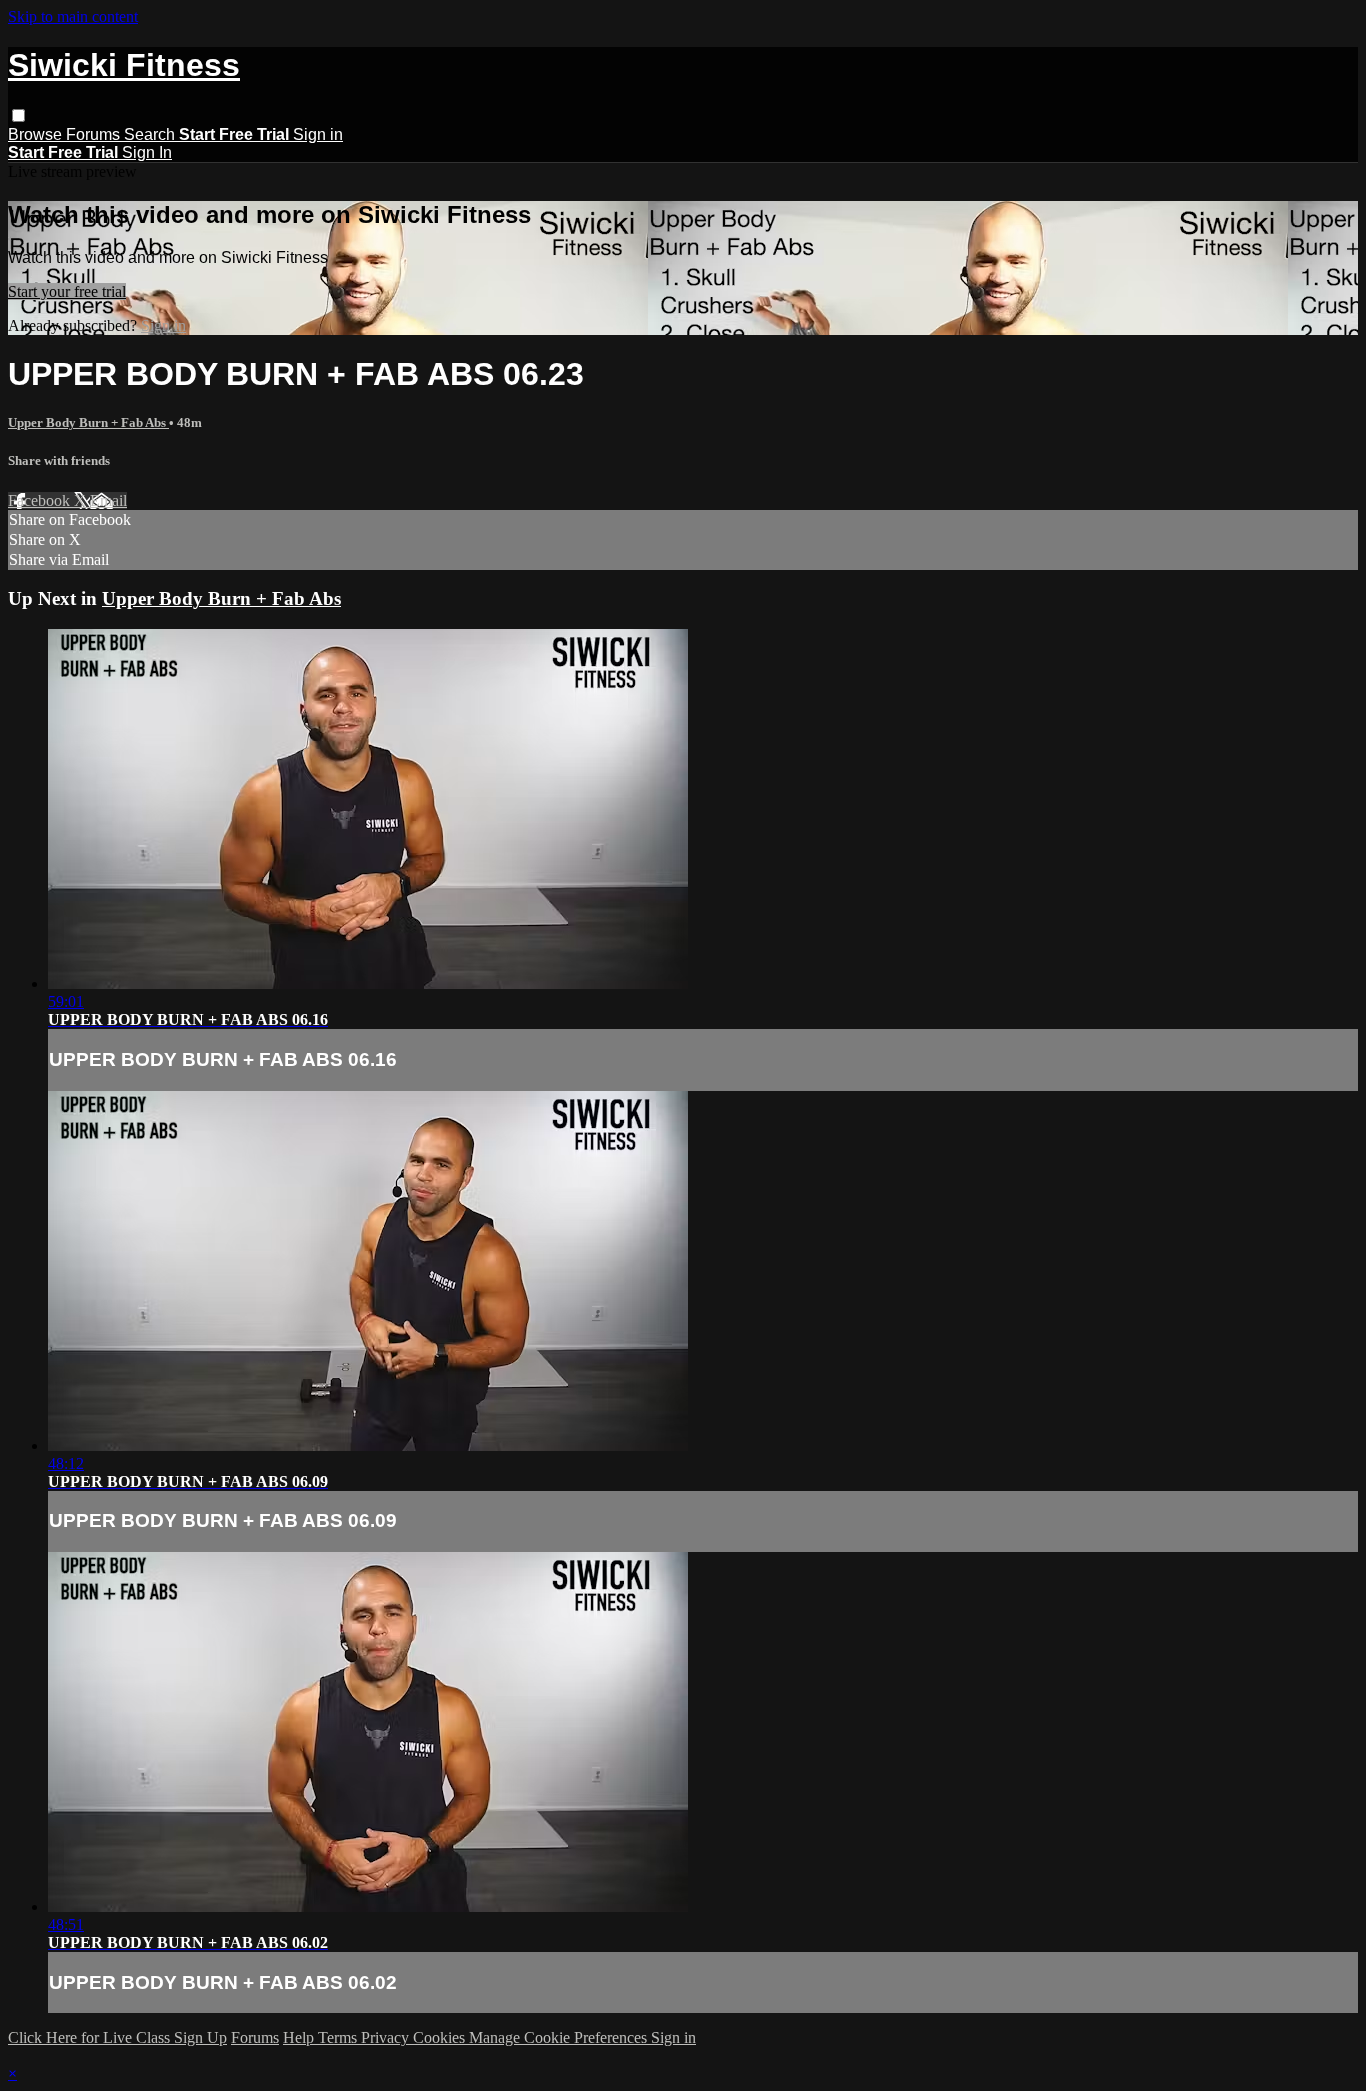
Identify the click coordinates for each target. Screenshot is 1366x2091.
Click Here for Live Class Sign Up (117, 2037)
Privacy (387, 2037)
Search (151, 134)
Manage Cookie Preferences (560, 2037)
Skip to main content (73, 16)
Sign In (147, 152)
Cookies (441, 2037)
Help (300, 2037)
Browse (37, 134)
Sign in (318, 134)
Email (108, 500)
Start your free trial (67, 291)
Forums (95, 134)
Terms (339, 2037)
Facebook (41, 500)
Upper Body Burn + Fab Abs (88, 422)
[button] (18, 115)
